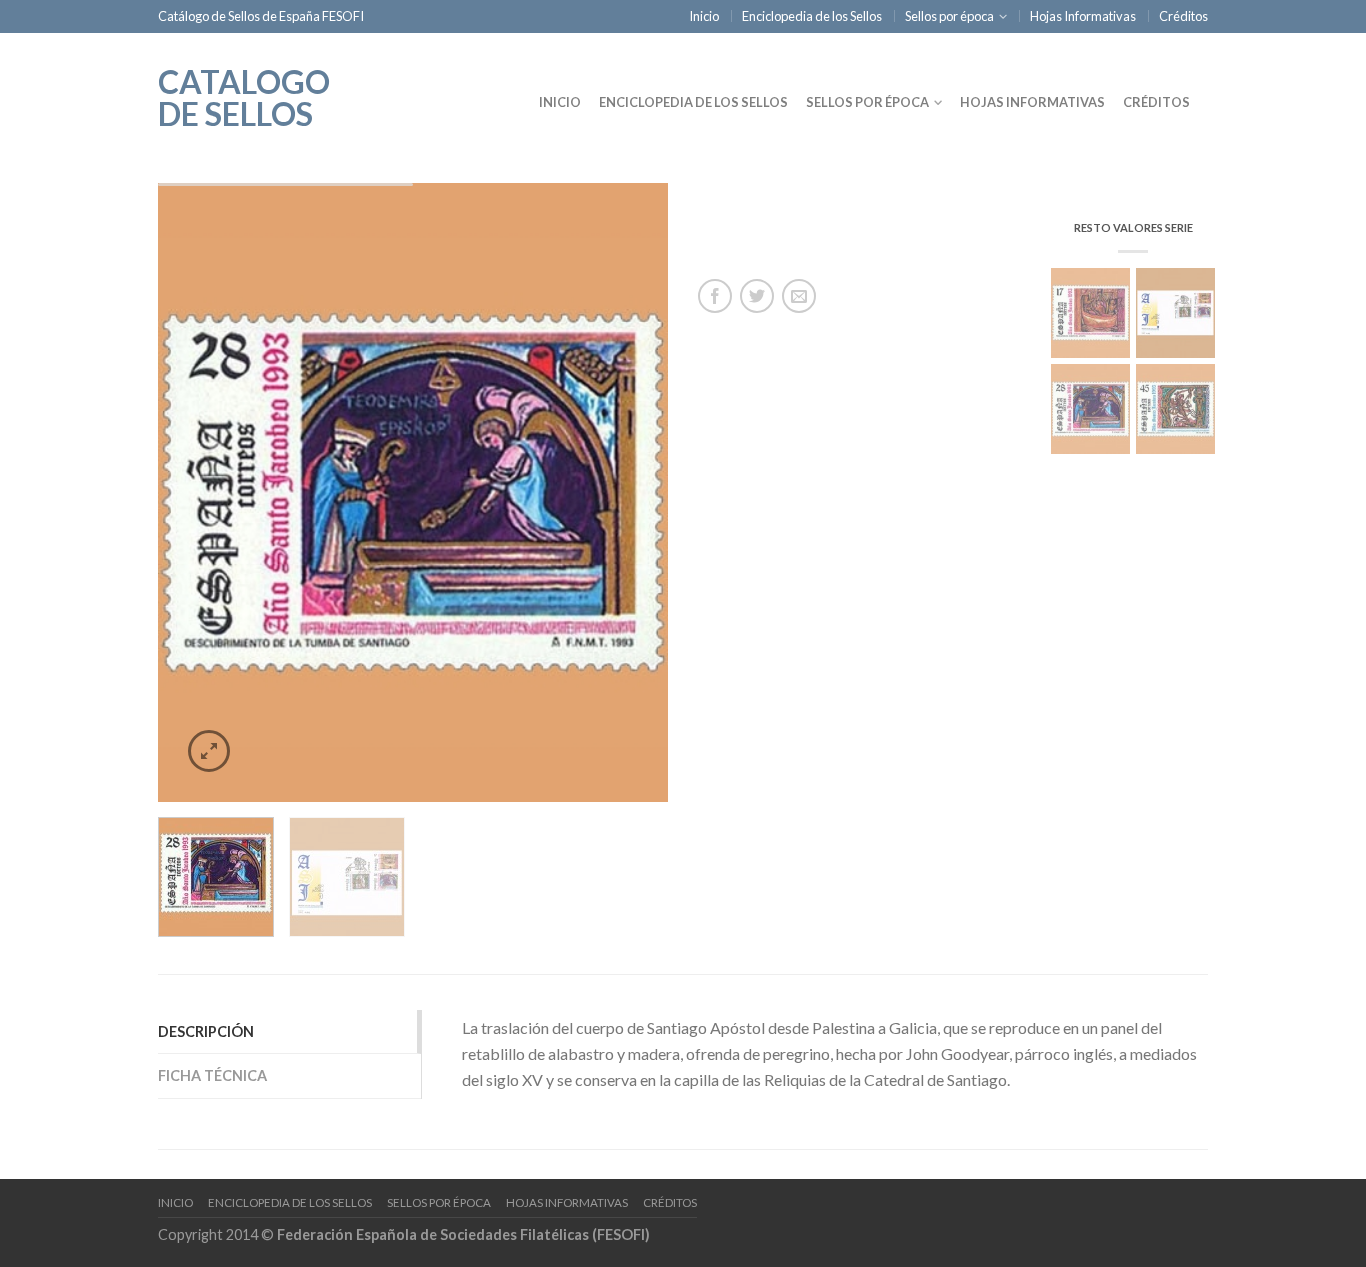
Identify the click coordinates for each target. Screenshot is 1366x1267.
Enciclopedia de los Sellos (812, 16)
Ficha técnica (212, 1075)
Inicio (704, 16)
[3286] (413, 493)
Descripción (206, 1031)
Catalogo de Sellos (244, 96)
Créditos (1183, 16)
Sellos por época (949, 16)
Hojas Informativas (1083, 16)
